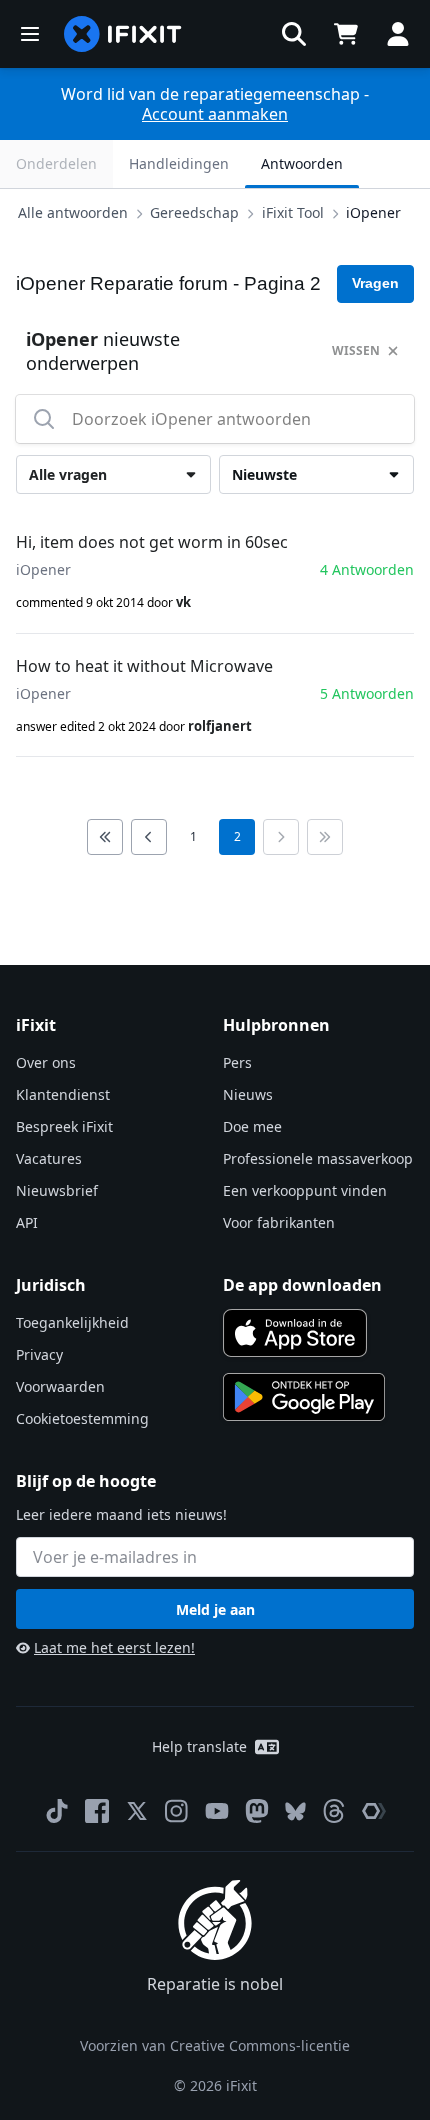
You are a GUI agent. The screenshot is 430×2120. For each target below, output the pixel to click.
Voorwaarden (60, 1386)
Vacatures (49, 1158)
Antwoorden (302, 163)
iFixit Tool (293, 212)
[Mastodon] (257, 1811)
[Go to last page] (325, 837)
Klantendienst (63, 1094)
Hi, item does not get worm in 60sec (152, 542)
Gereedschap (194, 212)
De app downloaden (302, 1285)
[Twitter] (137, 1811)
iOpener (373, 212)
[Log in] (398, 34)
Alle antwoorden (73, 212)
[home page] (123, 34)
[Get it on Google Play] (304, 1397)
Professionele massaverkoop (318, 1158)
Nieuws (248, 1094)
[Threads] (334, 1811)
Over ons (46, 1062)
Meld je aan (215, 1609)
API (27, 1222)
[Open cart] (346, 34)
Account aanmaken (215, 114)
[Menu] (30, 34)
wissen (356, 350)
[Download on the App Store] (295, 1333)
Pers (237, 1062)
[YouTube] (217, 1811)
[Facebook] (97, 1811)
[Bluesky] (295, 1811)
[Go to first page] (105, 837)
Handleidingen (179, 163)
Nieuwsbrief (57, 1190)
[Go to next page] (281, 837)
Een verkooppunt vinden (305, 1190)
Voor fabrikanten (279, 1222)
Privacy (39, 1354)
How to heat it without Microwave (144, 666)
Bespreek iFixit (64, 1126)
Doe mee (252, 1126)
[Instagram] (177, 1811)
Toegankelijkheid (72, 1322)
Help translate (199, 1746)
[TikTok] (57, 1811)
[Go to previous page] (149, 837)
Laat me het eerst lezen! (114, 1647)
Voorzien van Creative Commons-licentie (215, 2045)
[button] (294, 34)
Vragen (375, 283)
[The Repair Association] (374, 1811)
